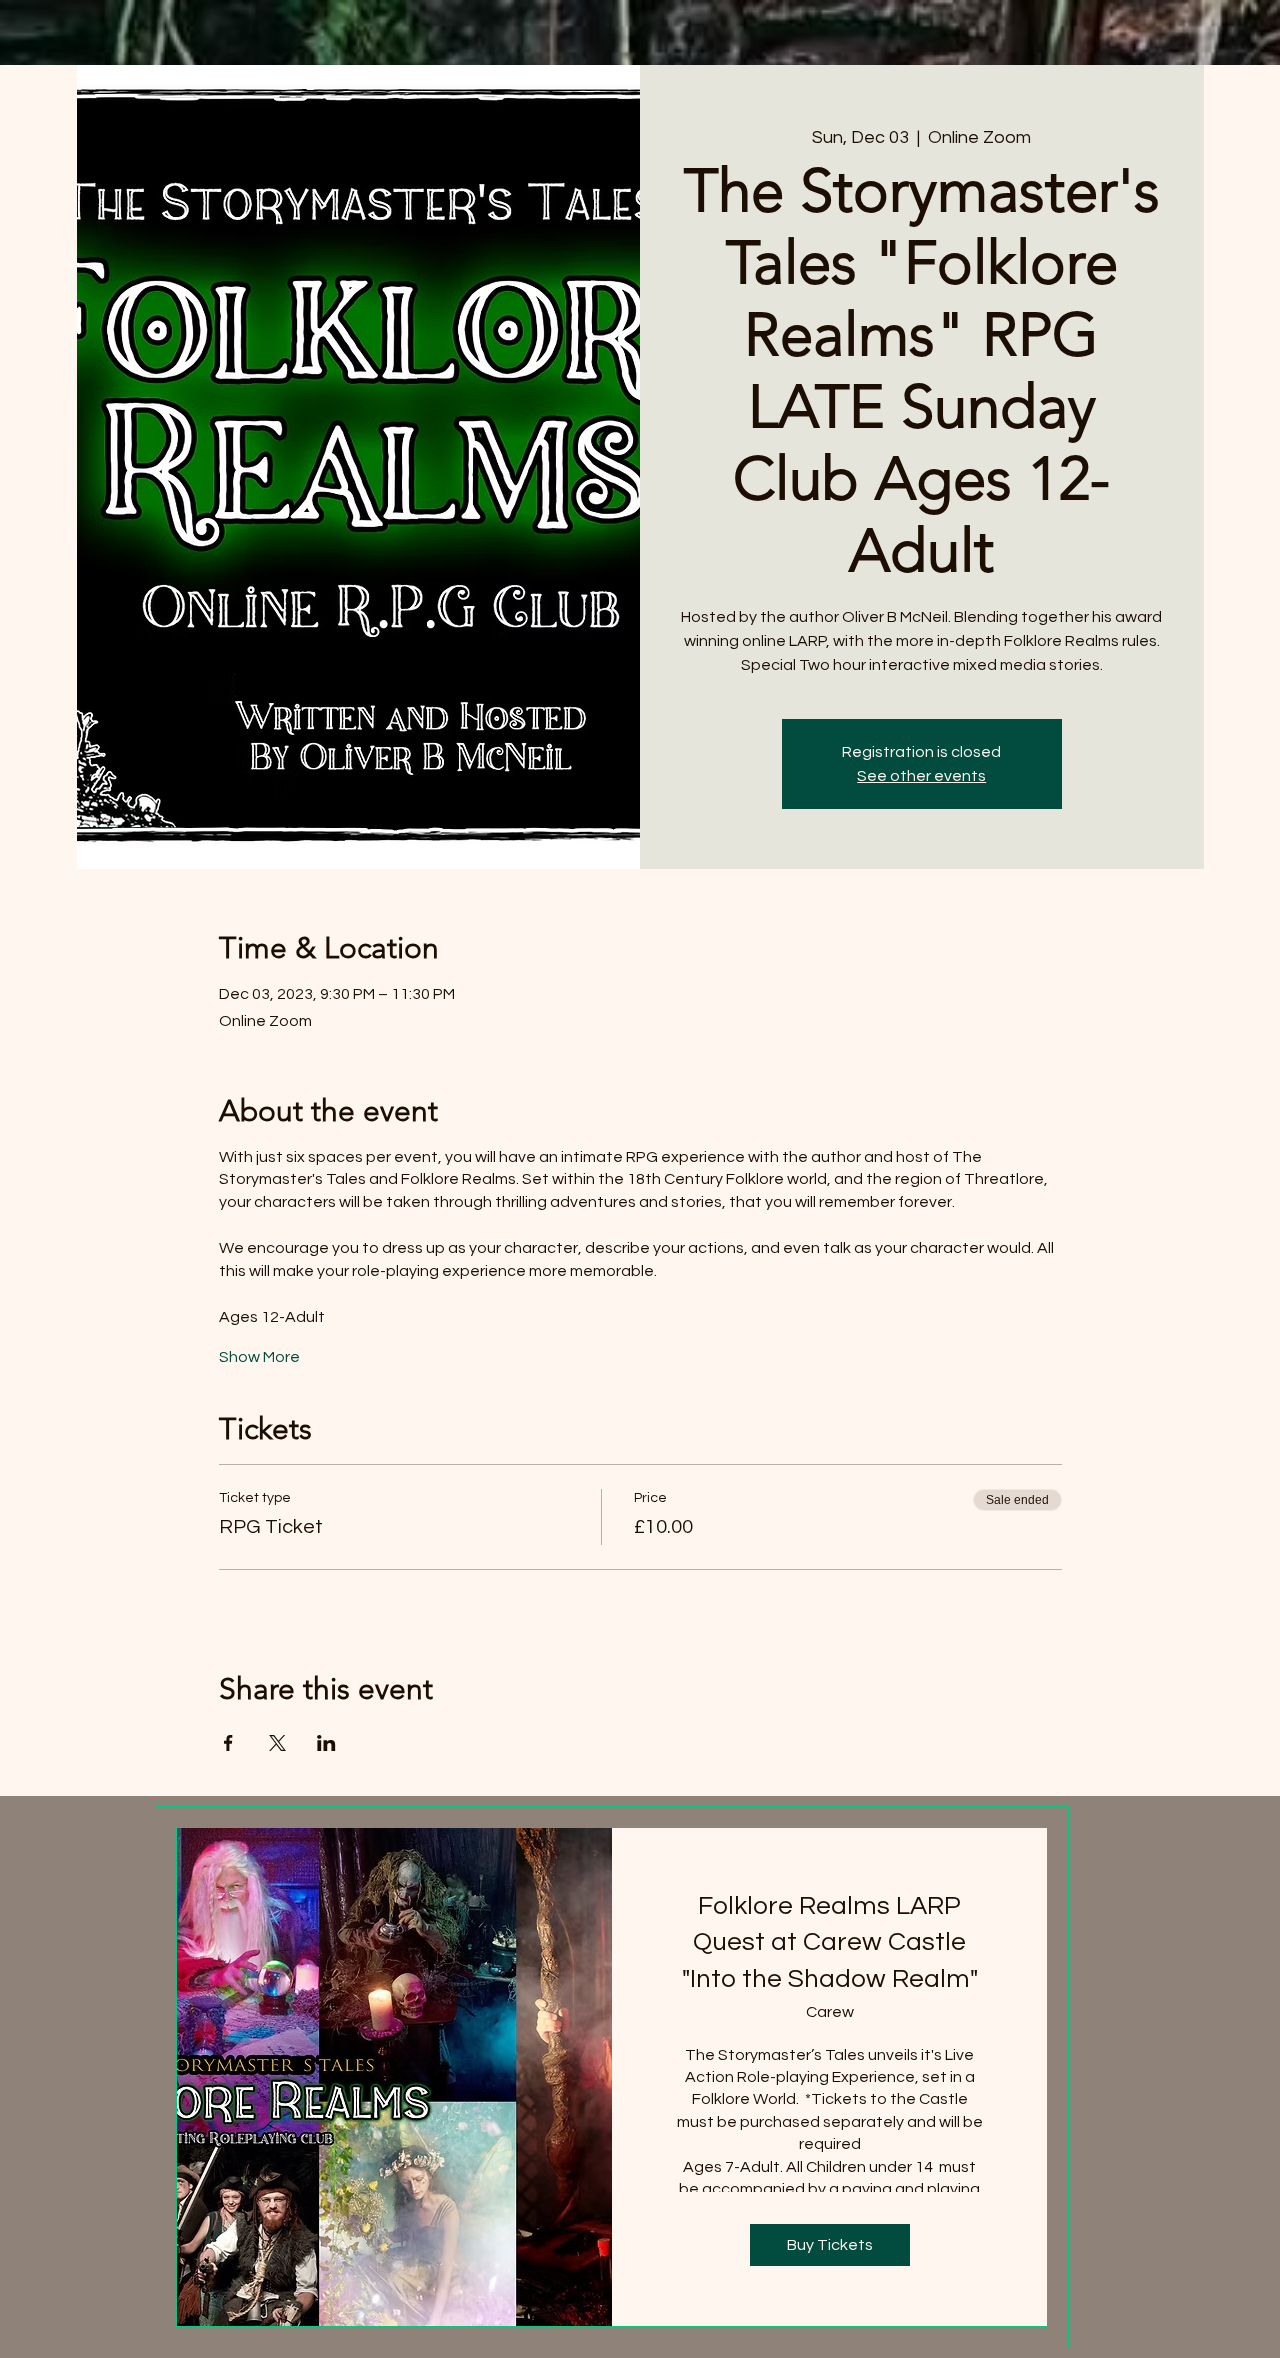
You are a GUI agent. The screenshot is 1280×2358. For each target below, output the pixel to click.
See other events (921, 776)
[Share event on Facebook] (228, 1743)
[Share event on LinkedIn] (326, 1743)
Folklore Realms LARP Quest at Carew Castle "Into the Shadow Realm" (830, 1942)
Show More (259, 1357)
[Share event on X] (277, 1743)
